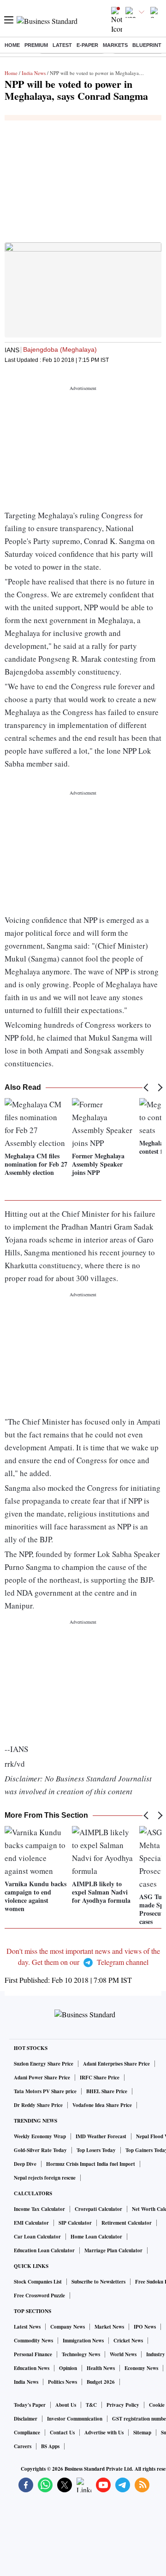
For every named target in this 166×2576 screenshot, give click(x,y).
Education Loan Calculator (44, 2250)
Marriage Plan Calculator (113, 2250)
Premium (36, 45)
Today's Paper (30, 2405)
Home (12, 45)
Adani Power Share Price (42, 2078)
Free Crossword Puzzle (39, 2296)
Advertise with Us (104, 2433)
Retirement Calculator (127, 2223)
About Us (66, 2405)
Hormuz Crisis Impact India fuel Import (91, 2164)
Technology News (81, 2354)
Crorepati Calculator (98, 2209)
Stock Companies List (38, 2282)
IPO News (145, 2327)
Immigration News (83, 2341)
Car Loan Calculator (37, 2237)
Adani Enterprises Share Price (116, 2064)
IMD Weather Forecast (101, 2136)
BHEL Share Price (107, 2091)
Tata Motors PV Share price (45, 2091)
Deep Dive (25, 2164)
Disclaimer (26, 2419)
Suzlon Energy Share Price (44, 2064)
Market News (109, 2327)
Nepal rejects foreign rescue (45, 2178)
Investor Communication (75, 2419)
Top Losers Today (96, 2150)
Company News (68, 2327)
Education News (32, 2368)
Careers (23, 2446)
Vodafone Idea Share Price (102, 2105)
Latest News (27, 2327)
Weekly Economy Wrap (40, 2136)
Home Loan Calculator (96, 2237)
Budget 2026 (101, 2382)
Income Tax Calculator (39, 2209)
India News (34, 73)
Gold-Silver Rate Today (40, 2150)
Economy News (141, 2368)
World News (123, 2354)
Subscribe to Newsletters (98, 2282)
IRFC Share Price (100, 2078)
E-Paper (87, 45)
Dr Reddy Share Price (38, 2105)
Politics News (62, 2382)
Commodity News (33, 2341)
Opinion (68, 2368)
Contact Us (62, 2433)
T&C (91, 2405)
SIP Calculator (75, 2223)
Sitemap (142, 2433)
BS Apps (50, 2446)
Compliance (27, 2433)
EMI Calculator (31, 2223)
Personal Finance (33, 2354)
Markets (115, 45)
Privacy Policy (123, 2405)
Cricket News (128, 2341)
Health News (101, 2368)
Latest (62, 45)
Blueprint (147, 45)
